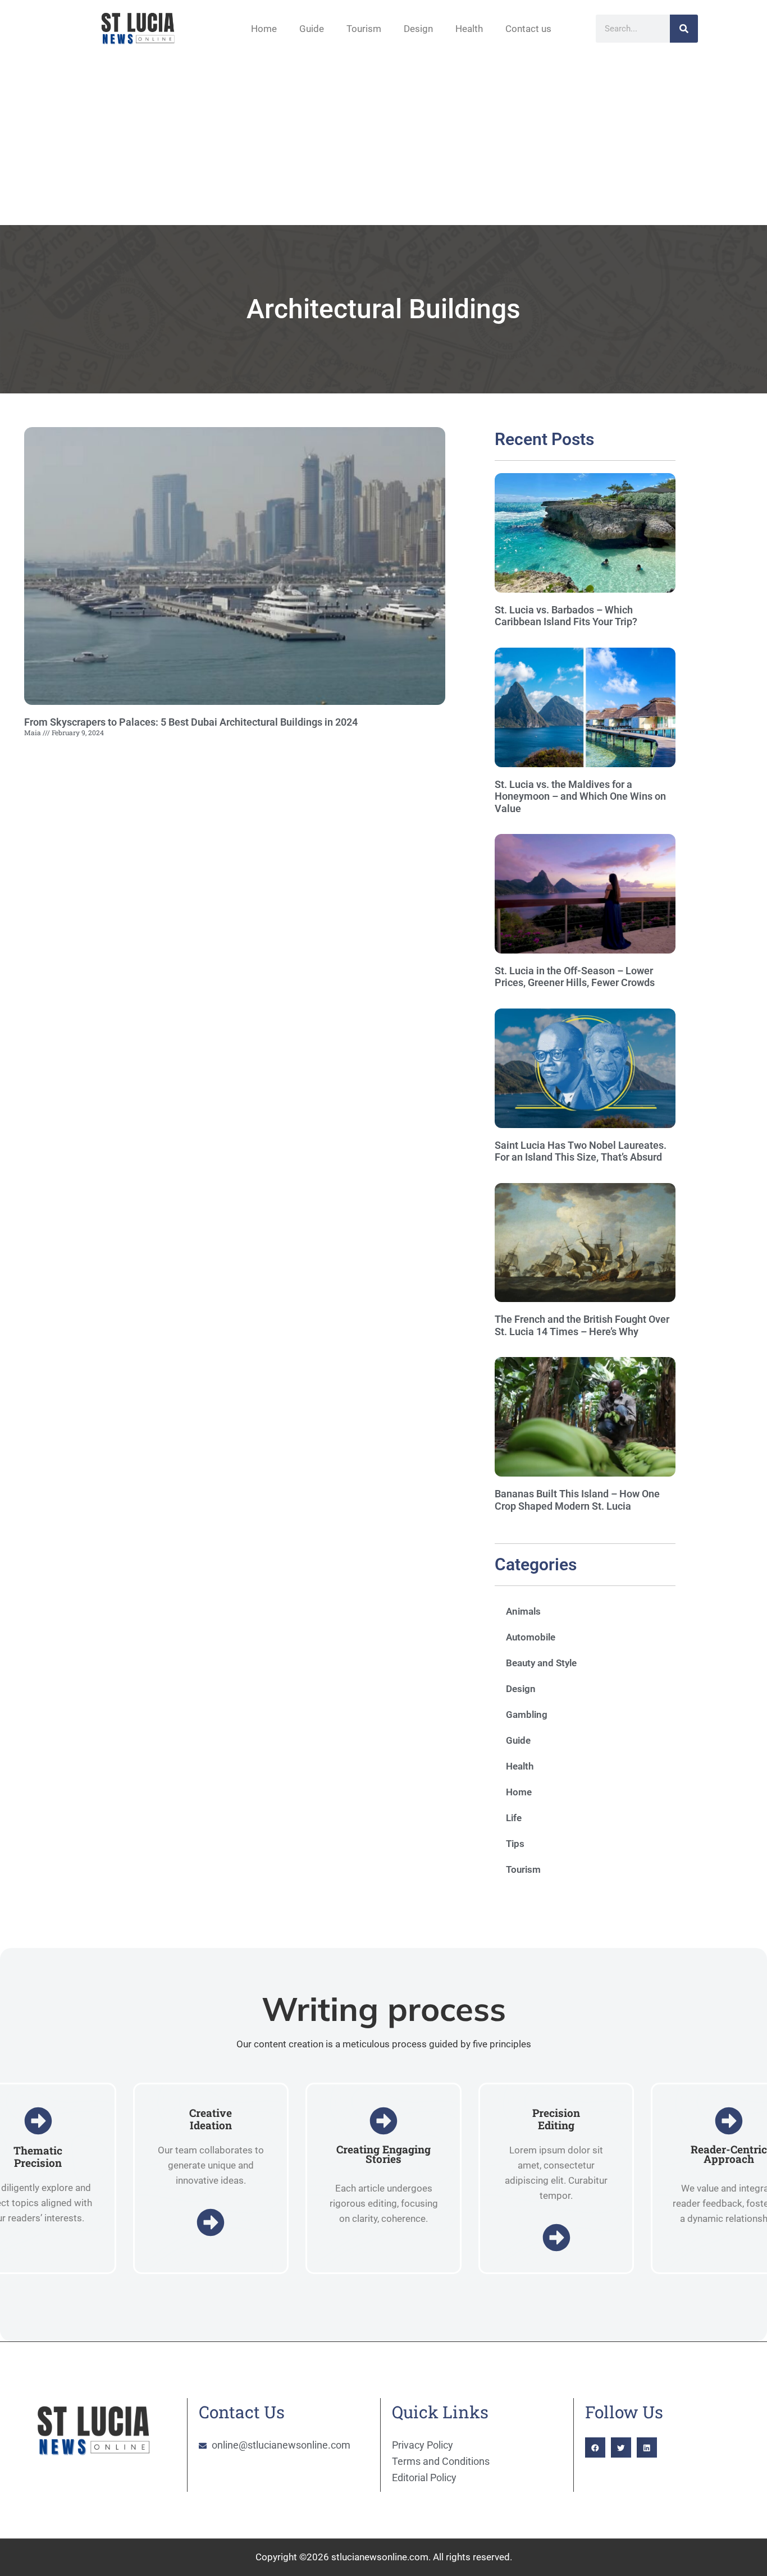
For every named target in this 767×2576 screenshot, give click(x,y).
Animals (523, 1611)
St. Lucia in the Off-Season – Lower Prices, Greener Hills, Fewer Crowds (575, 977)
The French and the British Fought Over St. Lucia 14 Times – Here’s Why (582, 1325)
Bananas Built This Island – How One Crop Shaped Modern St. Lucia (577, 1500)
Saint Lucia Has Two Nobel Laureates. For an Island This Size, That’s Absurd (581, 1151)
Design (418, 29)
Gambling (527, 1715)
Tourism (364, 29)
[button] (595, 2447)
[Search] (684, 29)
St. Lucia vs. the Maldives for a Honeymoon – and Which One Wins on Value (580, 796)
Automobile (531, 1637)
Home (264, 29)
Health (469, 29)
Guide (312, 29)
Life (514, 1818)
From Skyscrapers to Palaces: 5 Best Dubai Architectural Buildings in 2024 (191, 722)
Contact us (528, 29)
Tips (515, 1844)
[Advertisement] (383, 141)
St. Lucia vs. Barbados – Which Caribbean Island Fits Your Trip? (566, 616)
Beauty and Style (541, 1663)
